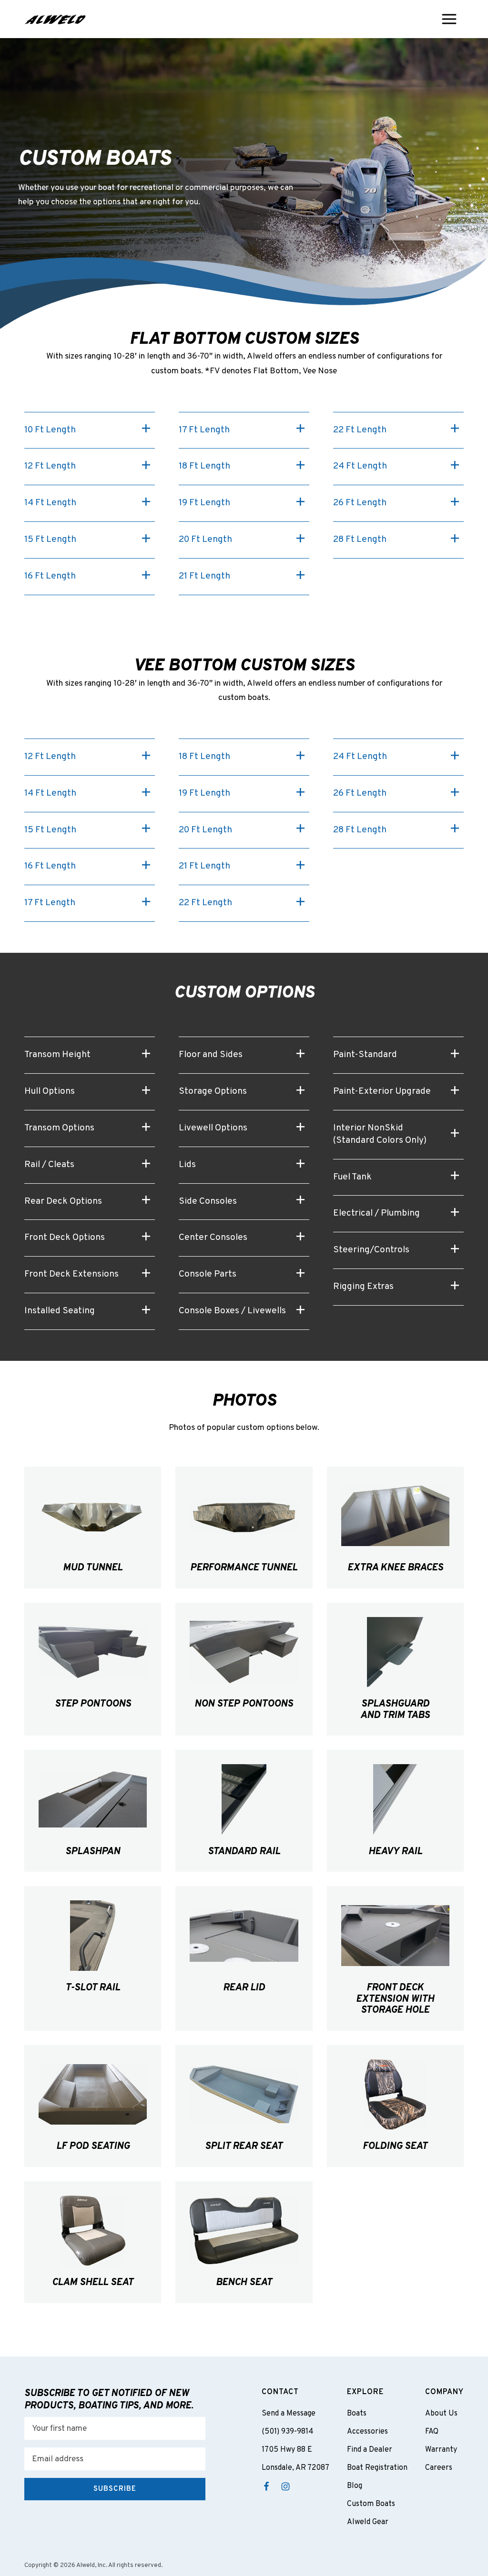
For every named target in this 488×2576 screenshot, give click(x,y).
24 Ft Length (360, 466)
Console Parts (208, 1274)
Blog (355, 2486)
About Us (441, 2414)
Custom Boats (371, 2504)
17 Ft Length (204, 430)
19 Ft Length (204, 503)
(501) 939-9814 (288, 2432)
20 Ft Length (205, 539)
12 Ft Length (50, 466)
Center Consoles (213, 1238)
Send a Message (289, 2414)
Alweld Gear (368, 2522)
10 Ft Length (50, 430)
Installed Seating (60, 1311)
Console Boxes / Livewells (232, 1311)
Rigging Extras (363, 1287)
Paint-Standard (365, 1055)
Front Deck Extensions (71, 1274)
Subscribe (115, 2489)
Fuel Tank (352, 1177)
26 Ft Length (360, 503)
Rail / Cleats (49, 1165)
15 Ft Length (50, 539)
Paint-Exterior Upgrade (382, 1091)
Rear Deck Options (63, 1201)
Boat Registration (377, 2468)
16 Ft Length (50, 576)
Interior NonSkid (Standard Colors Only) (380, 1134)
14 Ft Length (50, 503)
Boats (357, 2414)
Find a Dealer (370, 2450)
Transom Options (59, 1128)
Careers (439, 2468)
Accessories (367, 2432)
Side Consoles (208, 1201)
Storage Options (213, 1091)
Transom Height (57, 1055)
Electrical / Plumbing (376, 1213)
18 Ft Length (204, 466)
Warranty (441, 2450)
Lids (187, 1165)
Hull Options (50, 1091)
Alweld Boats (55, 19)
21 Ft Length (204, 576)
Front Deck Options (65, 1238)
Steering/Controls (371, 1250)
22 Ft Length (360, 430)
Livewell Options (213, 1128)
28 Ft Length (360, 539)
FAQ (432, 2432)
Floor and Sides (211, 1055)
